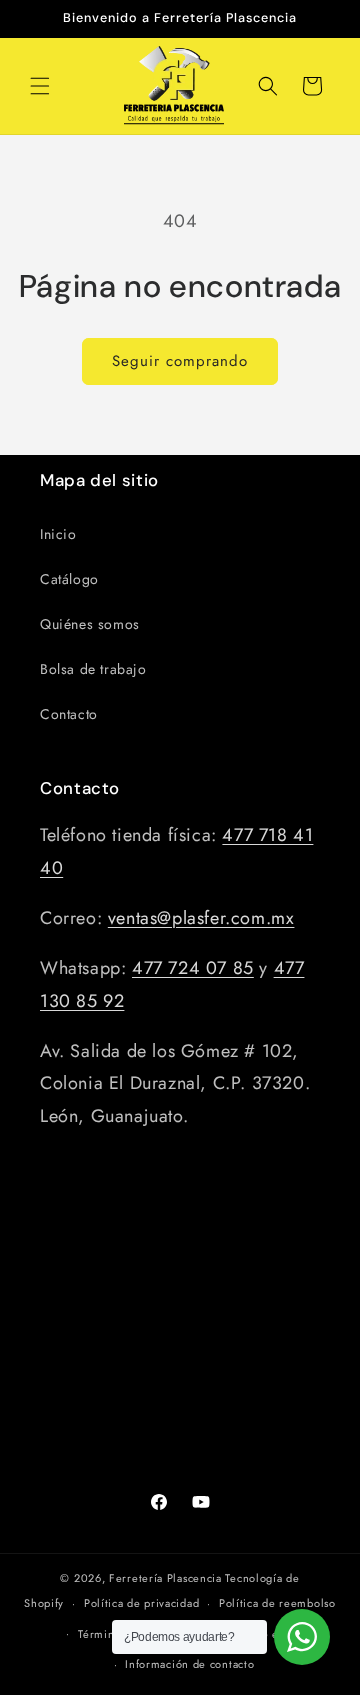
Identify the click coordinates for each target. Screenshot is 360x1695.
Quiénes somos (90, 624)
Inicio (58, 534)
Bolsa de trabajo (93, 669)
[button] (40, 86)
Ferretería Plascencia (165, 1578)
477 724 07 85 (193, 968)
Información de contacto (189, 1664)
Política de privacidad (141, 1603)
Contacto (69, 714)
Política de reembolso (277, 1603)
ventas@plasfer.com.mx (201, 918)
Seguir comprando (180, 361)
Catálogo (69, 579)
